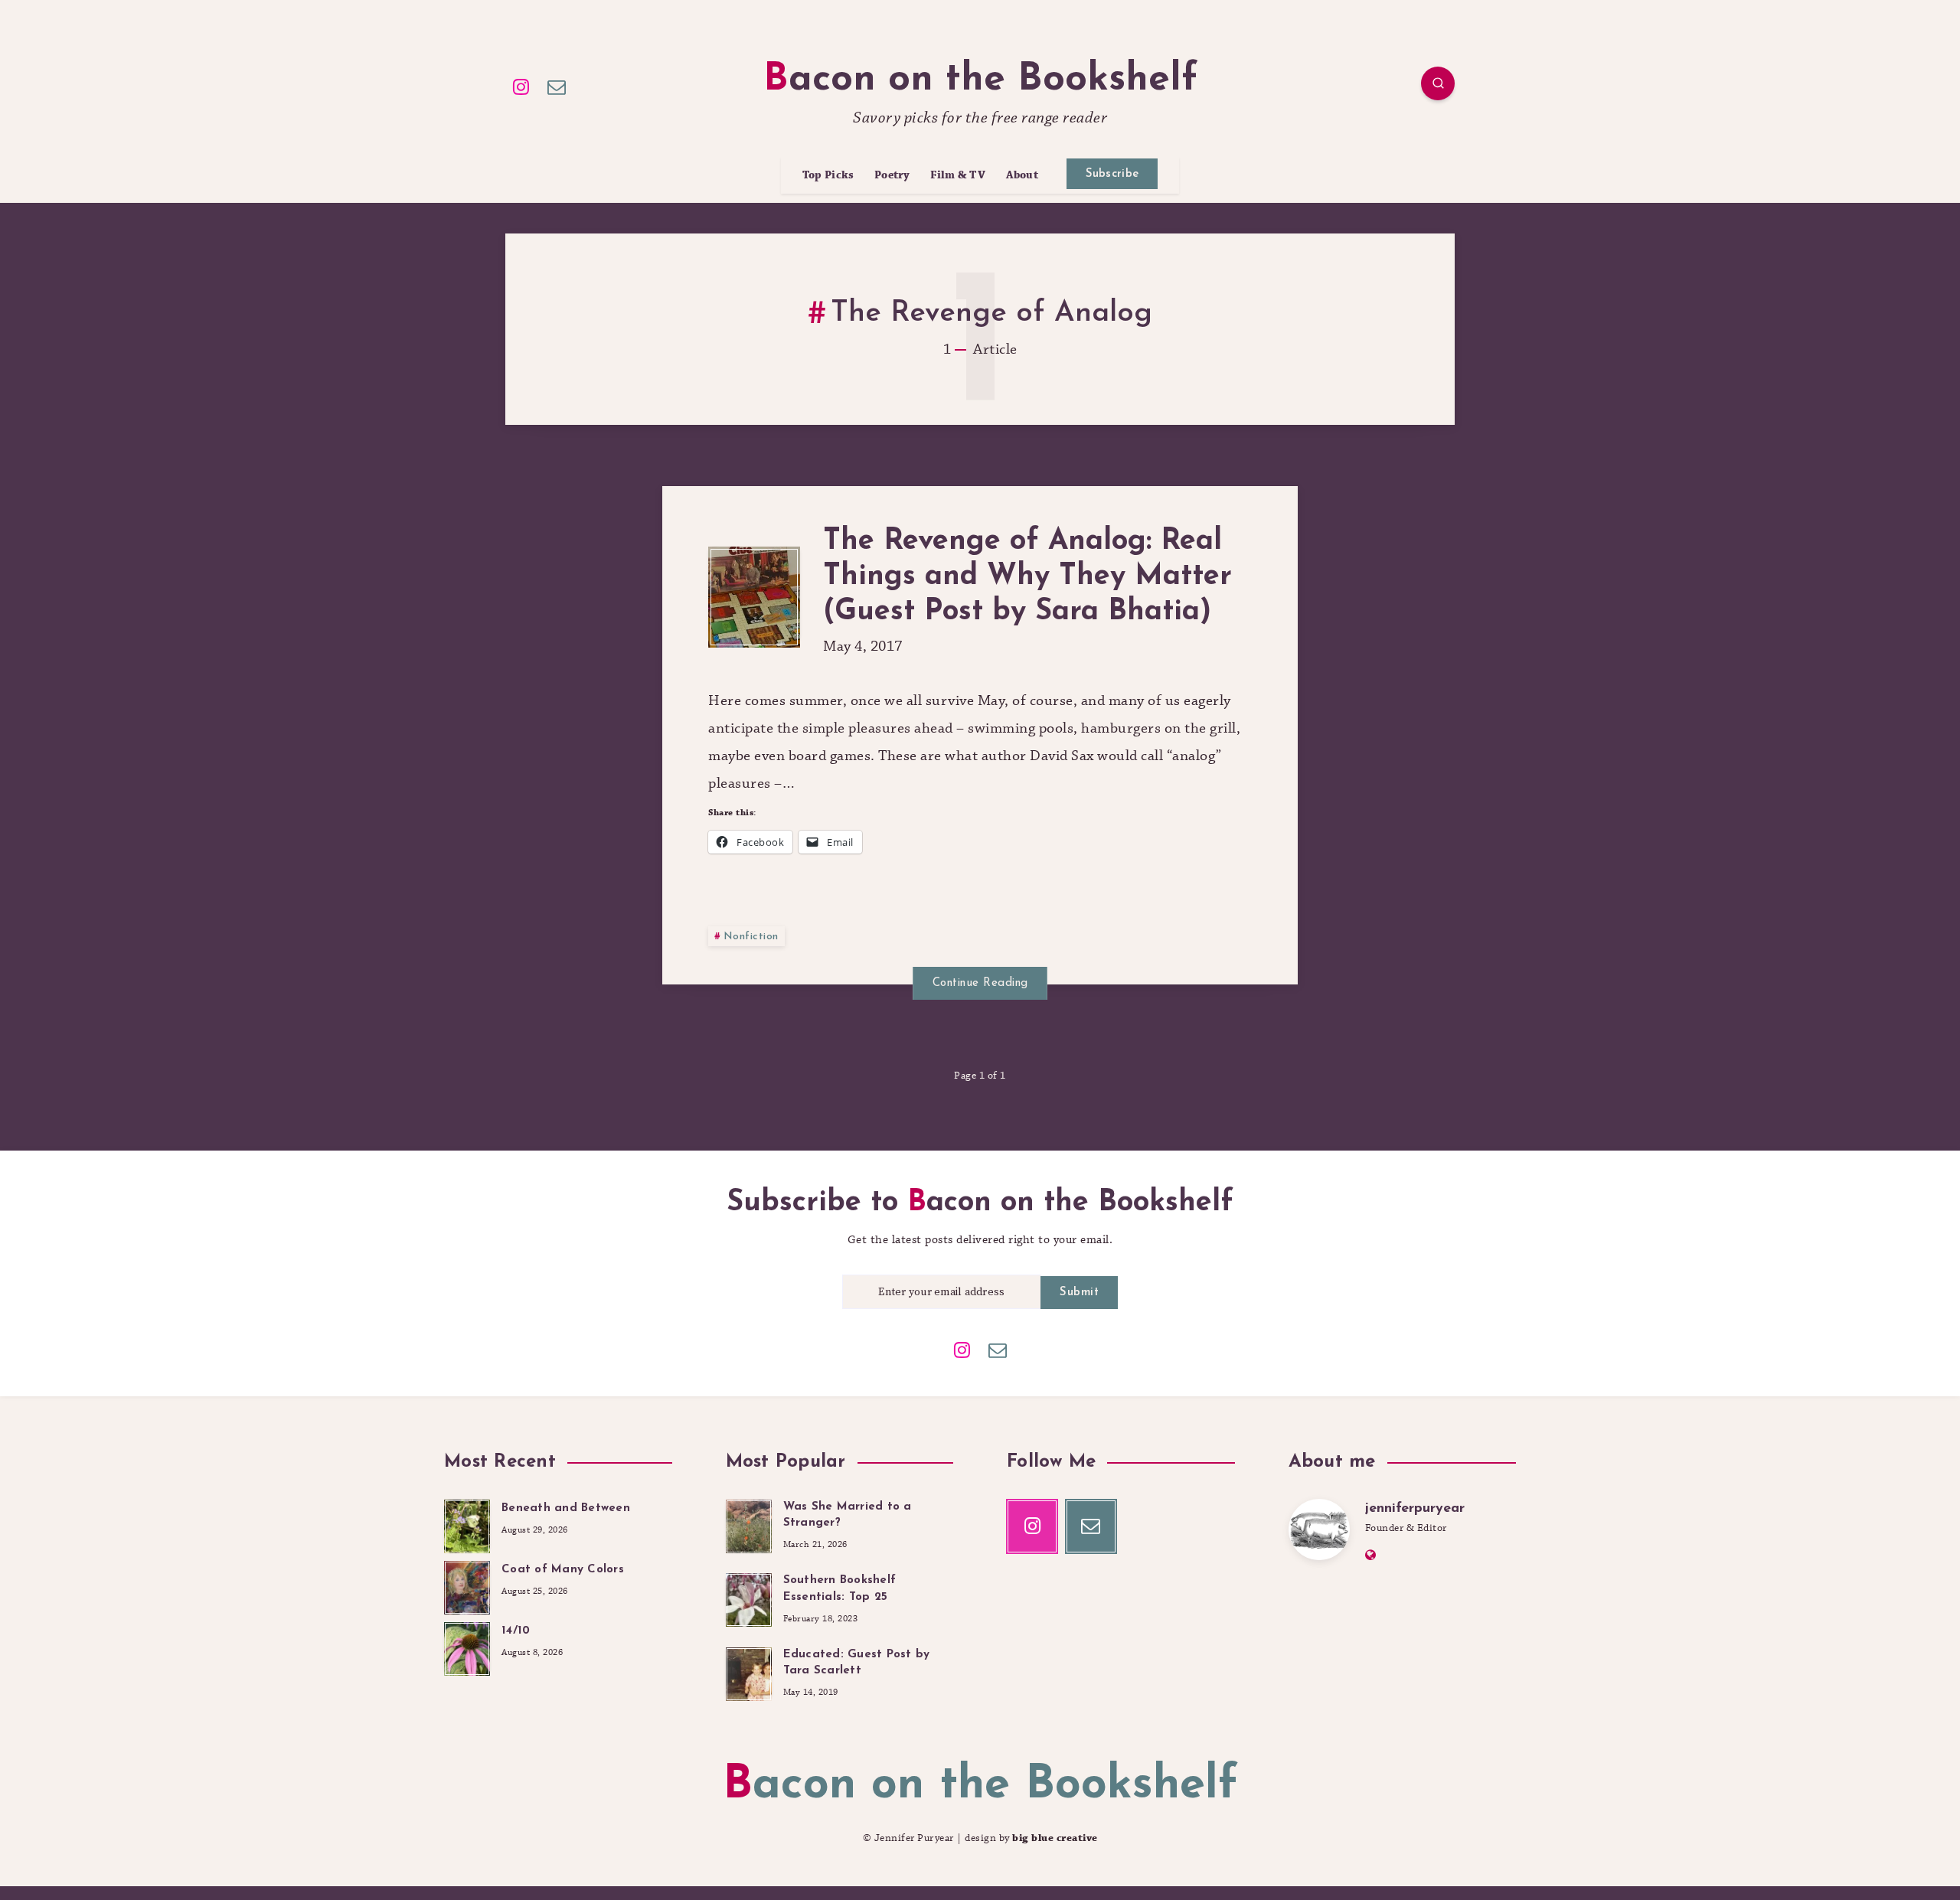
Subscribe (1112, 174)
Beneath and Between (566, 1508)
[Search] (1438, 83)
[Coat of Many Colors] (467, 1585)
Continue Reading (980, 983)
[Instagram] (521, 86)
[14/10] (467, 1647)
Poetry (892, 176)
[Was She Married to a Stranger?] (749, 1524)
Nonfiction (751, 937)
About (1022, 176)
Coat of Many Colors (563, 1570)
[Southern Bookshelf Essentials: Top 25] (749, 1598)
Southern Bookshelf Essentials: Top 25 (840, 1589)
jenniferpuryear (1415, 1509)
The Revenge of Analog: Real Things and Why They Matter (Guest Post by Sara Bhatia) (1027, 576)
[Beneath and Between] (467, 1524)
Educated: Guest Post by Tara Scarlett (857, 1663)
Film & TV (958, 176)
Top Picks (828, 176)
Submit (1079, 1293)
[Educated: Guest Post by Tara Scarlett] (749, 1672)
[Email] (557, 86)
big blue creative (1055, 1838)
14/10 (516, 1631)
